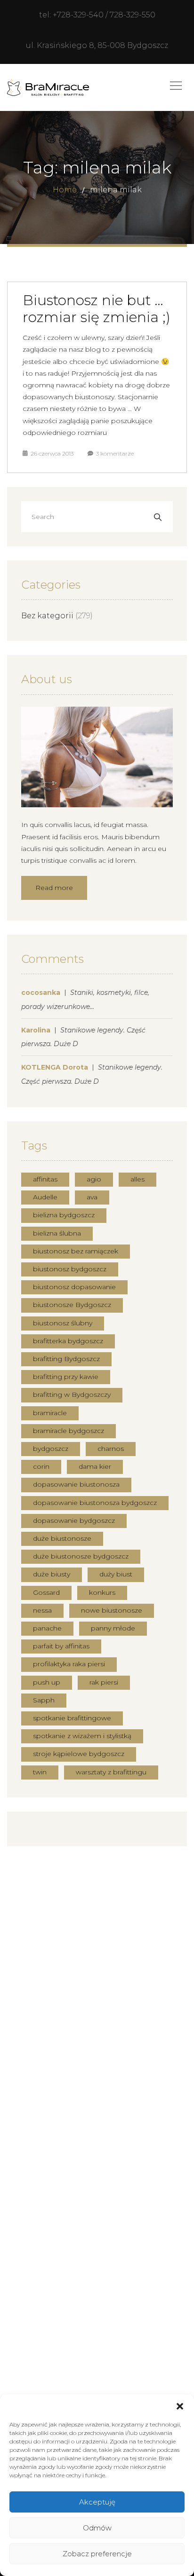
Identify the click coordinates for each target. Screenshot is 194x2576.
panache (47, 1628)
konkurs (102, 1592)
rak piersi (104, 1682)
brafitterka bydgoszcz (68, 1341)
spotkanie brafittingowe (72, 1718)
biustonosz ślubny (63, 1323)
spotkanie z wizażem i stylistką (82, 1736)
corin (41, 1466)
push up (47, 1682)
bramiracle (50, 1413)
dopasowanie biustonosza (76, 1484)
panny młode (113, 1628)
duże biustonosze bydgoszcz (81, 1556)
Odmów (97, 2528)
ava (92, 1197)
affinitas (45, 1179)
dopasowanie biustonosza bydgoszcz (95, 1503)
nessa (42, 1610)
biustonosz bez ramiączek (76, 1251)
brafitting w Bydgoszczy (72, 1394)
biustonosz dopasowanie (74, 1287)
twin (40, 1772)
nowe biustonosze (112, 1610)
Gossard (46, 1592)
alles (137, 1179)
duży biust (116, 1574)
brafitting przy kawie (66, 1377)
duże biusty (52, 1574)
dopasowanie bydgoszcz (74, 1520)
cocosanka (41, 993)
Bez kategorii (47, 616)
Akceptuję (97, 2502)
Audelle (45, 1197)
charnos (111, 1449)
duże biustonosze (62, 1538)
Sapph (44, 1700)
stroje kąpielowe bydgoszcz (79, 1754)
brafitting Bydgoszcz (66, 1359)
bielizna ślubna (57, 1233)
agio (94, 1179)
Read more (54, 888)
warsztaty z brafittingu (111, 1772)
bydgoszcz (51, 1449)
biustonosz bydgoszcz (70, 1269)
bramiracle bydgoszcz (69, 1431)
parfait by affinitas (61, 1646)
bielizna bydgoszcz (64, 1215)
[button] (180, 2406)
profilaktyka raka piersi (69, 1664)
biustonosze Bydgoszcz (72, 1305)
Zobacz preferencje (97, 2554)
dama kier (95, 1466)
